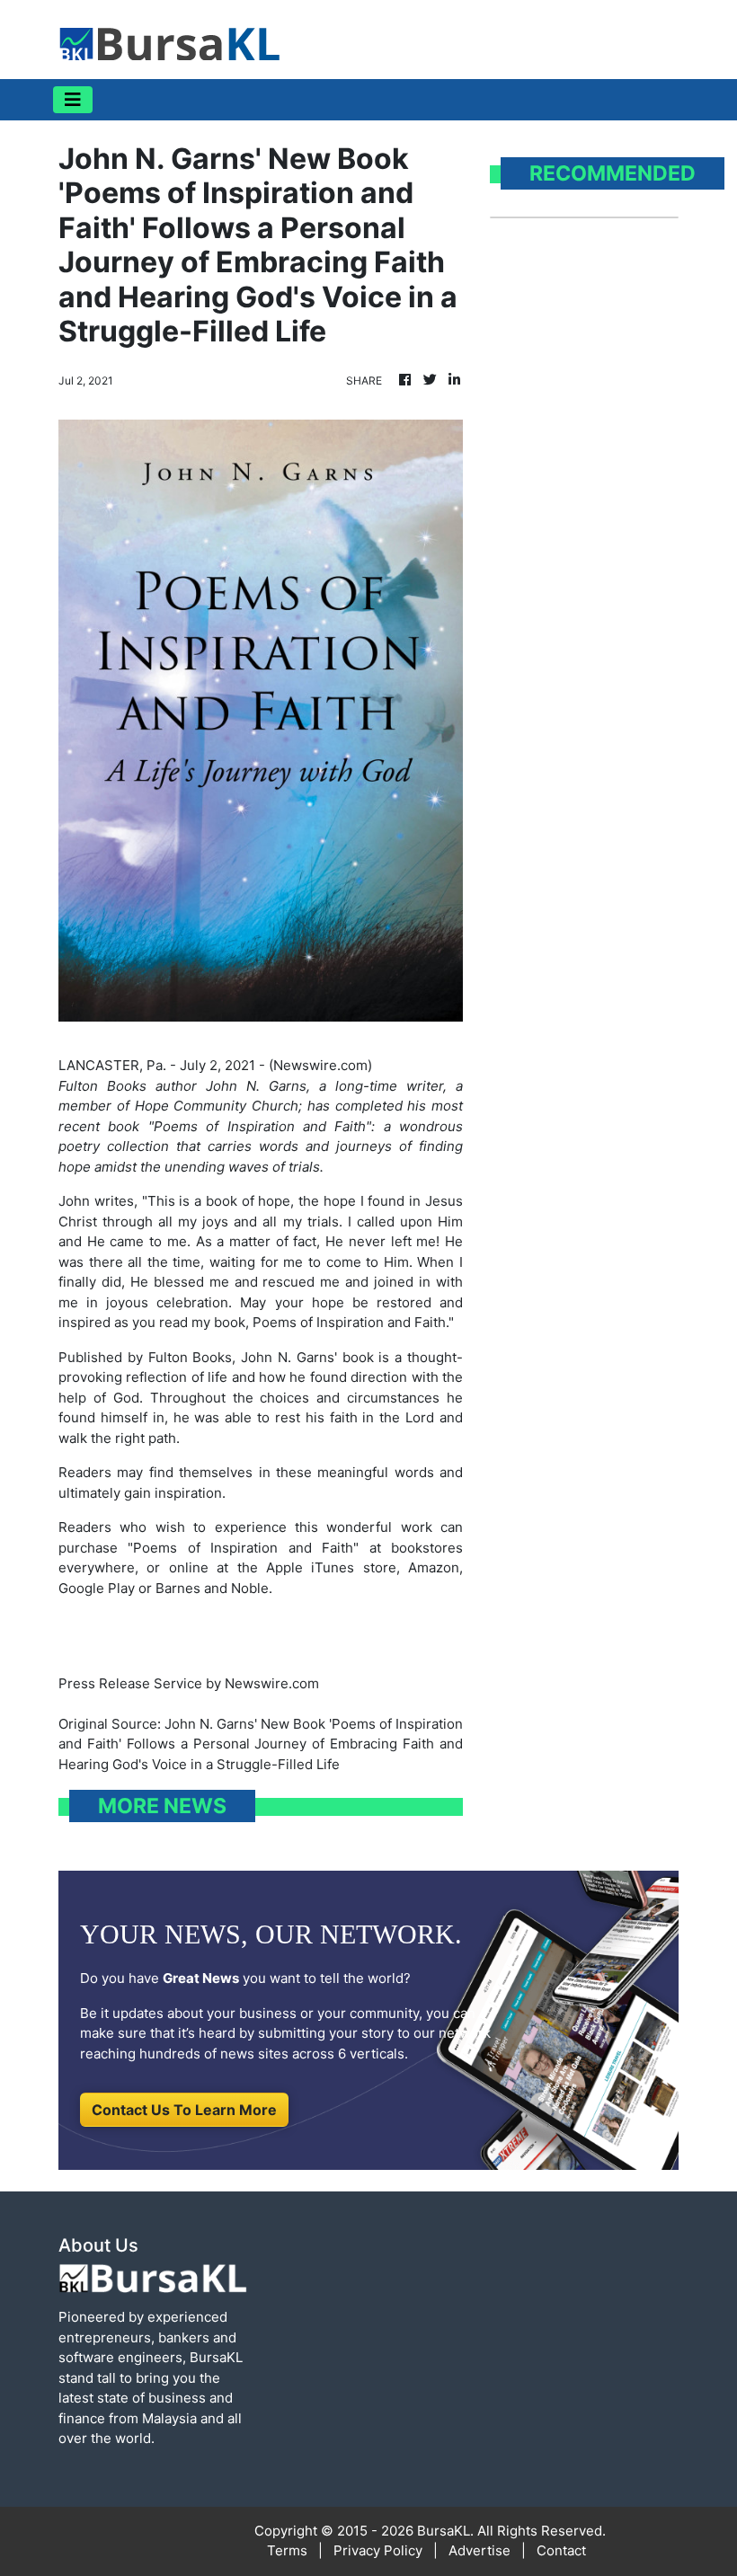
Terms (287, 2550)
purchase (88, 1548)
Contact (561, 2550)
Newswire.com (320, 1065)
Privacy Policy (378, 2550)
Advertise (479, 2550)
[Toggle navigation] (73, 100)
